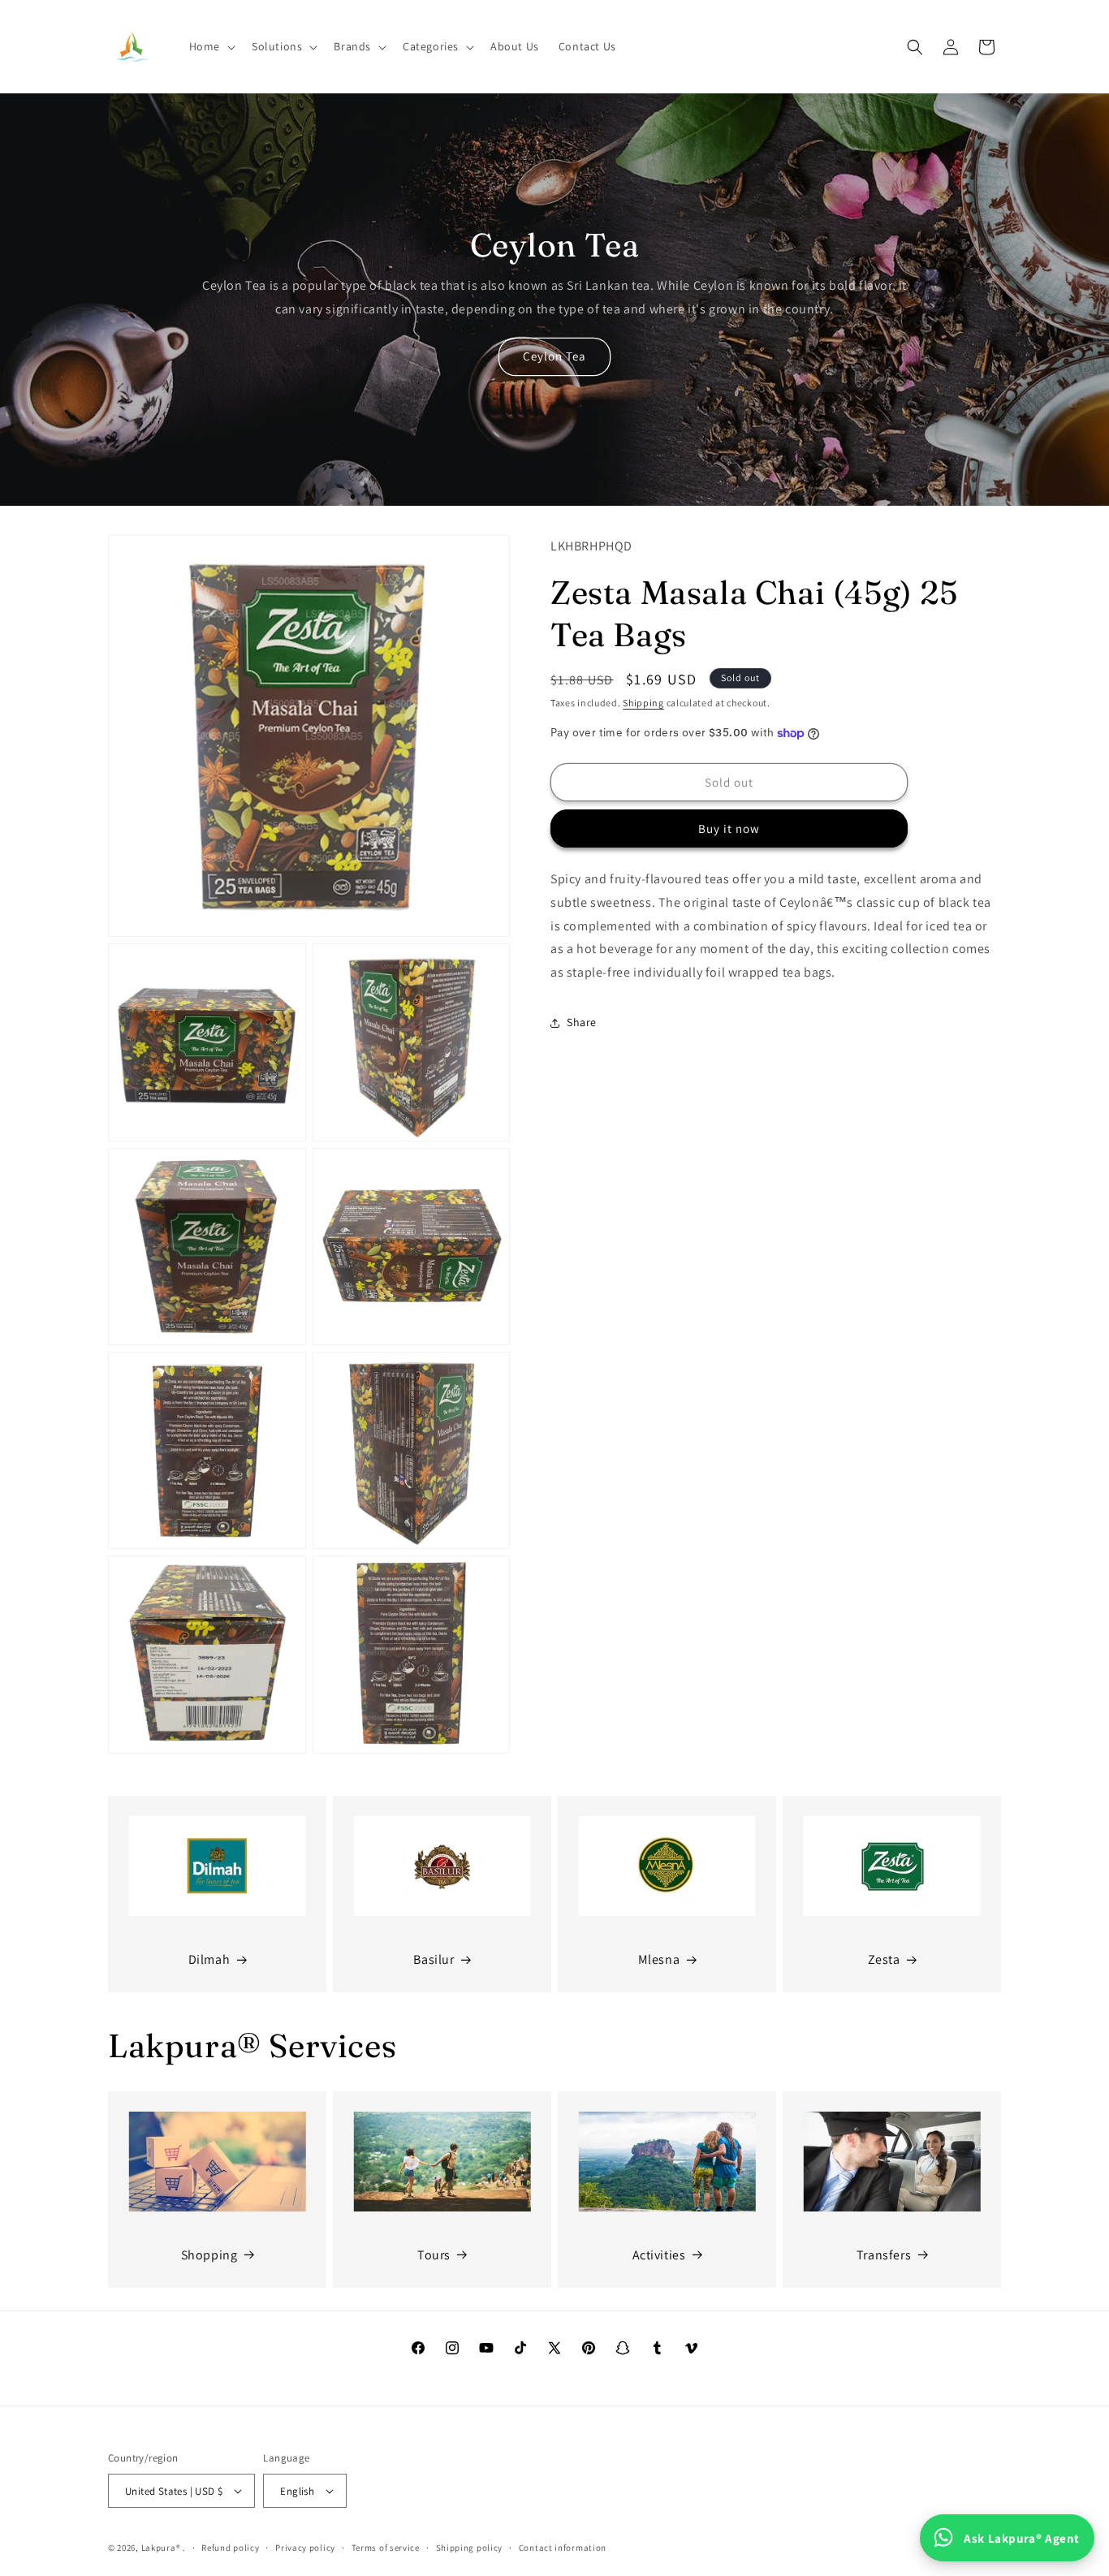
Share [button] (582, 1023)
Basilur (434, 1959)
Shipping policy (470, 2548)
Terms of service (386, 2548)
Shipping (643, 703)
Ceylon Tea (554, 356)
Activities (659, 2255)
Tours (434, 2255)
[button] (211, 46)
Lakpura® (161, 2548)
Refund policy (230, 2548)
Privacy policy (305, 2548)
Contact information (563, 2548)
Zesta (884, 1959)
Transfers (884, 2255)
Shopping (209, 2255)
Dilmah (209, 1959)
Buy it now (729, 828)
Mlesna (659, 1959)
